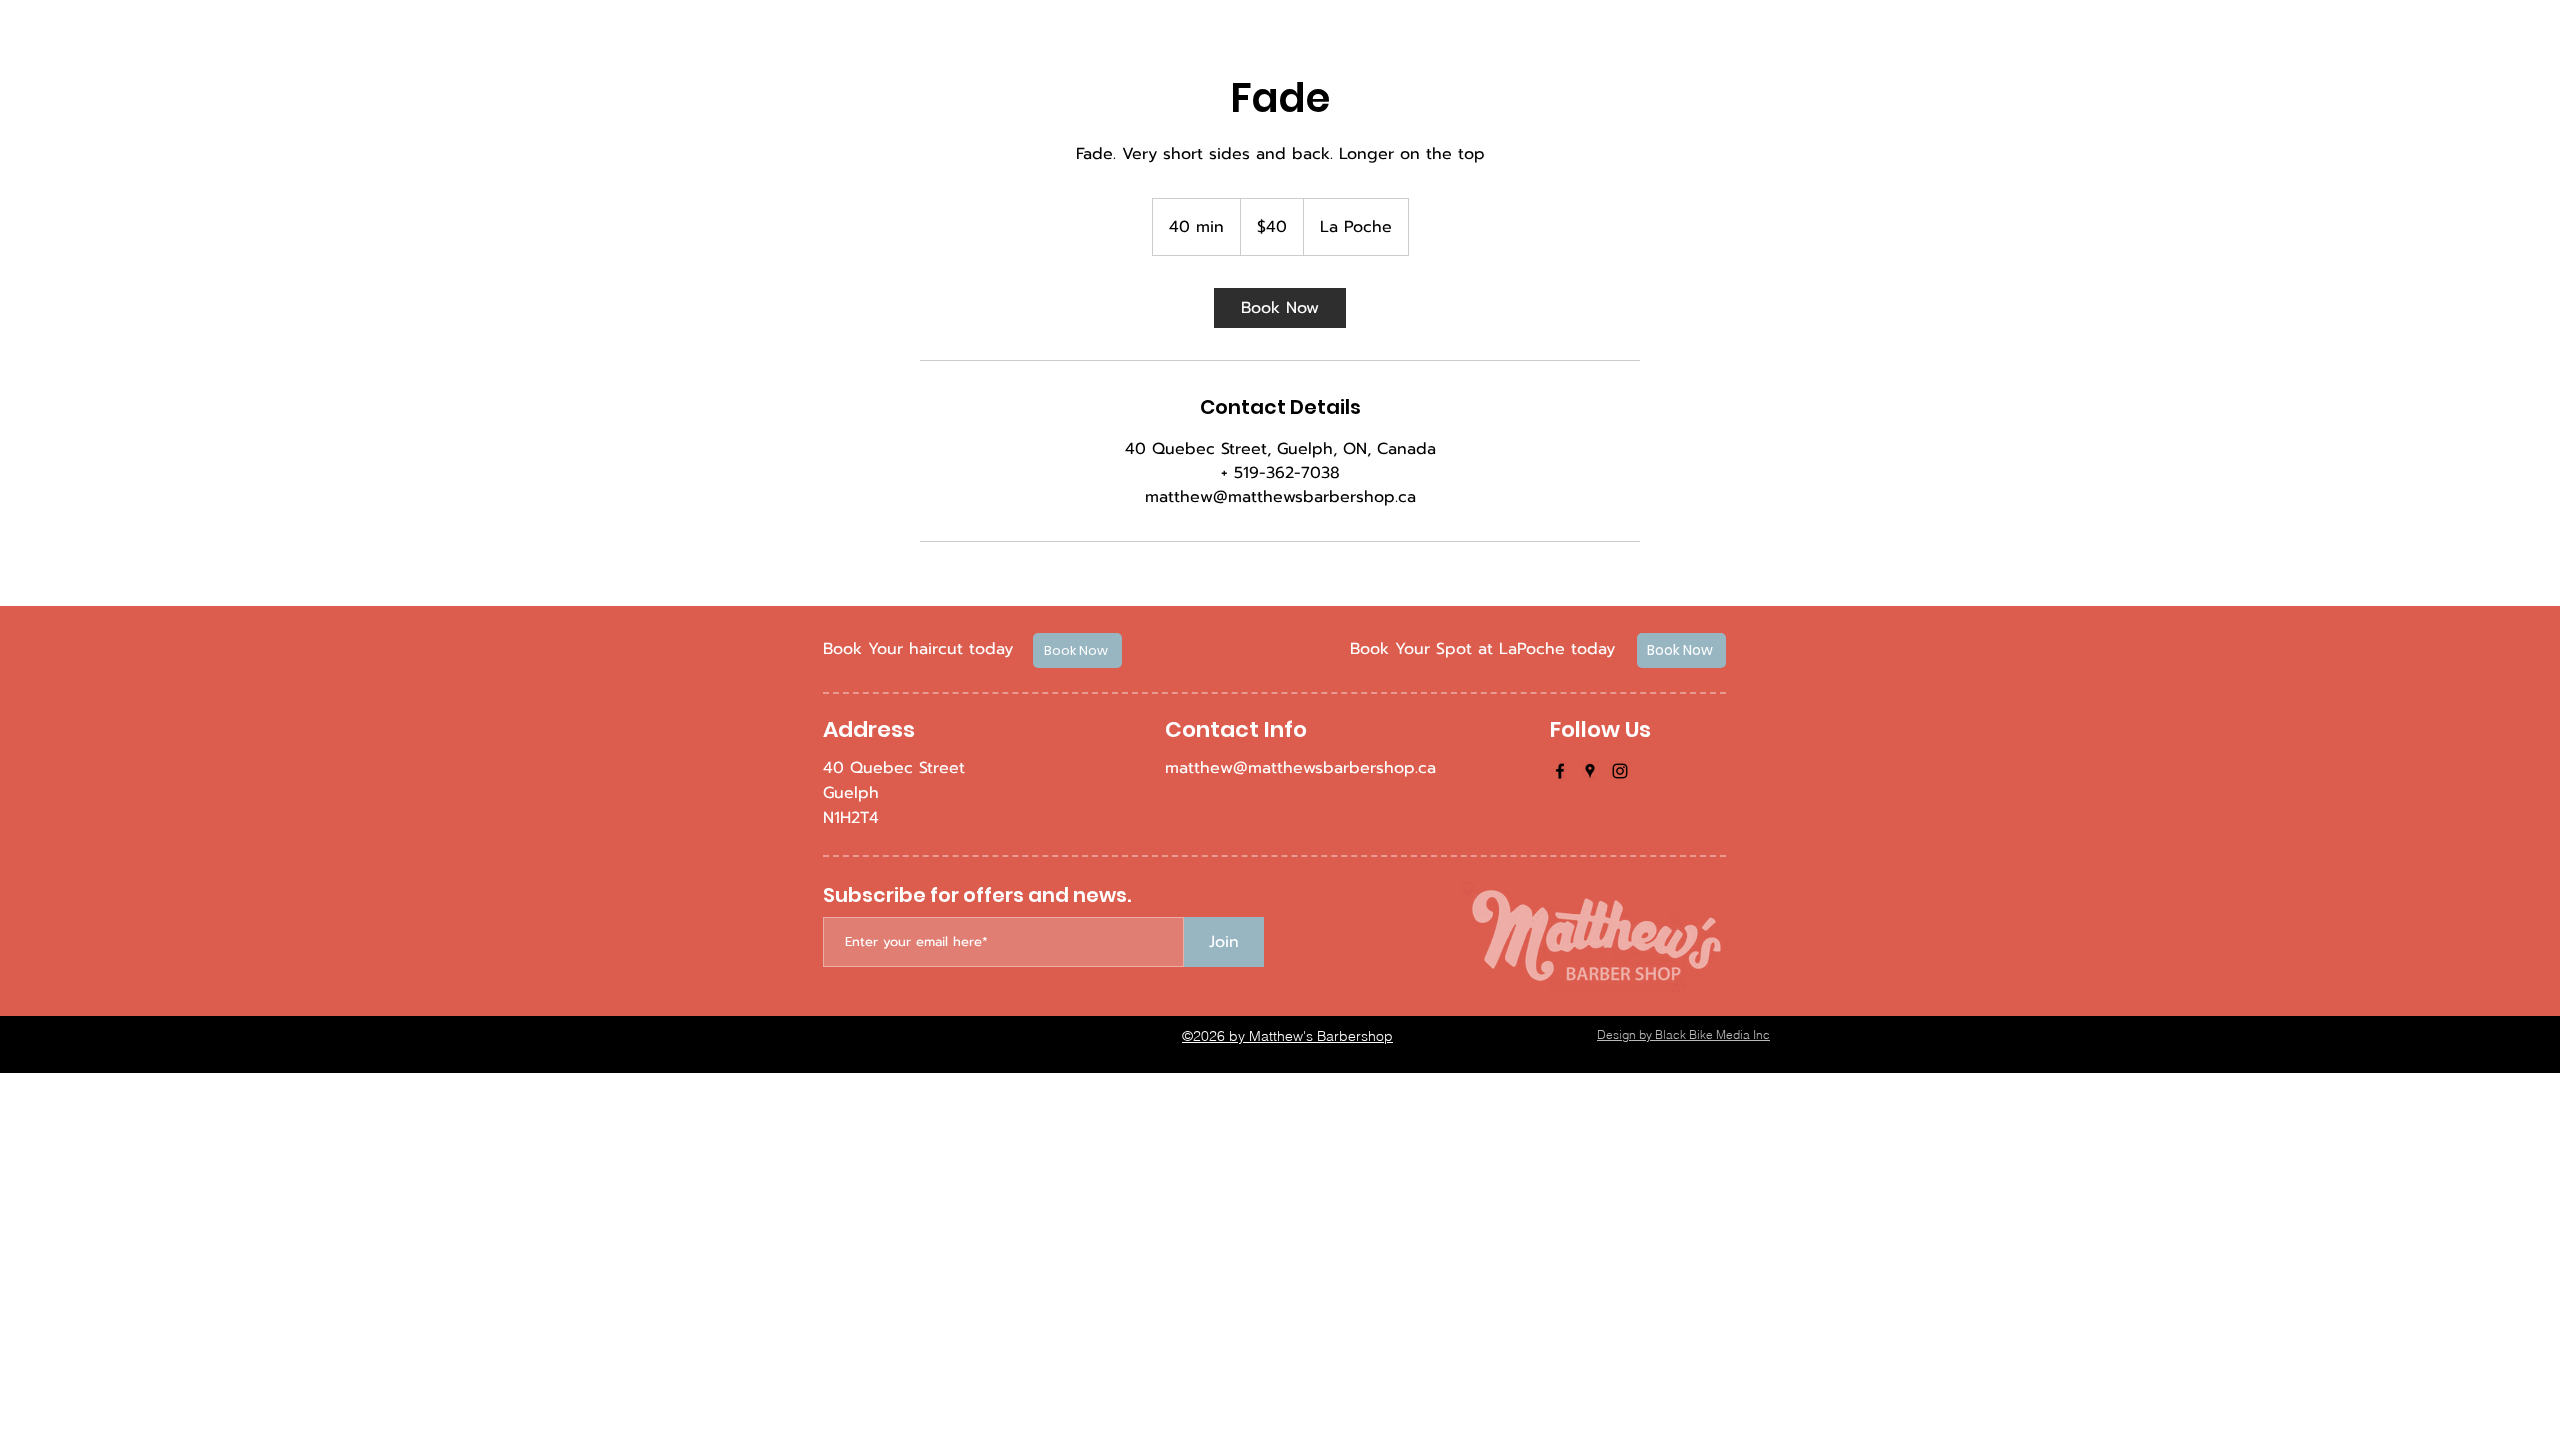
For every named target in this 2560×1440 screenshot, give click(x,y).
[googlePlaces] (1590, 771)
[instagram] (1620, 771)
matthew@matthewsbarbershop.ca (1300, 768)
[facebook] (1560, 771)
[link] (1280, 308)
